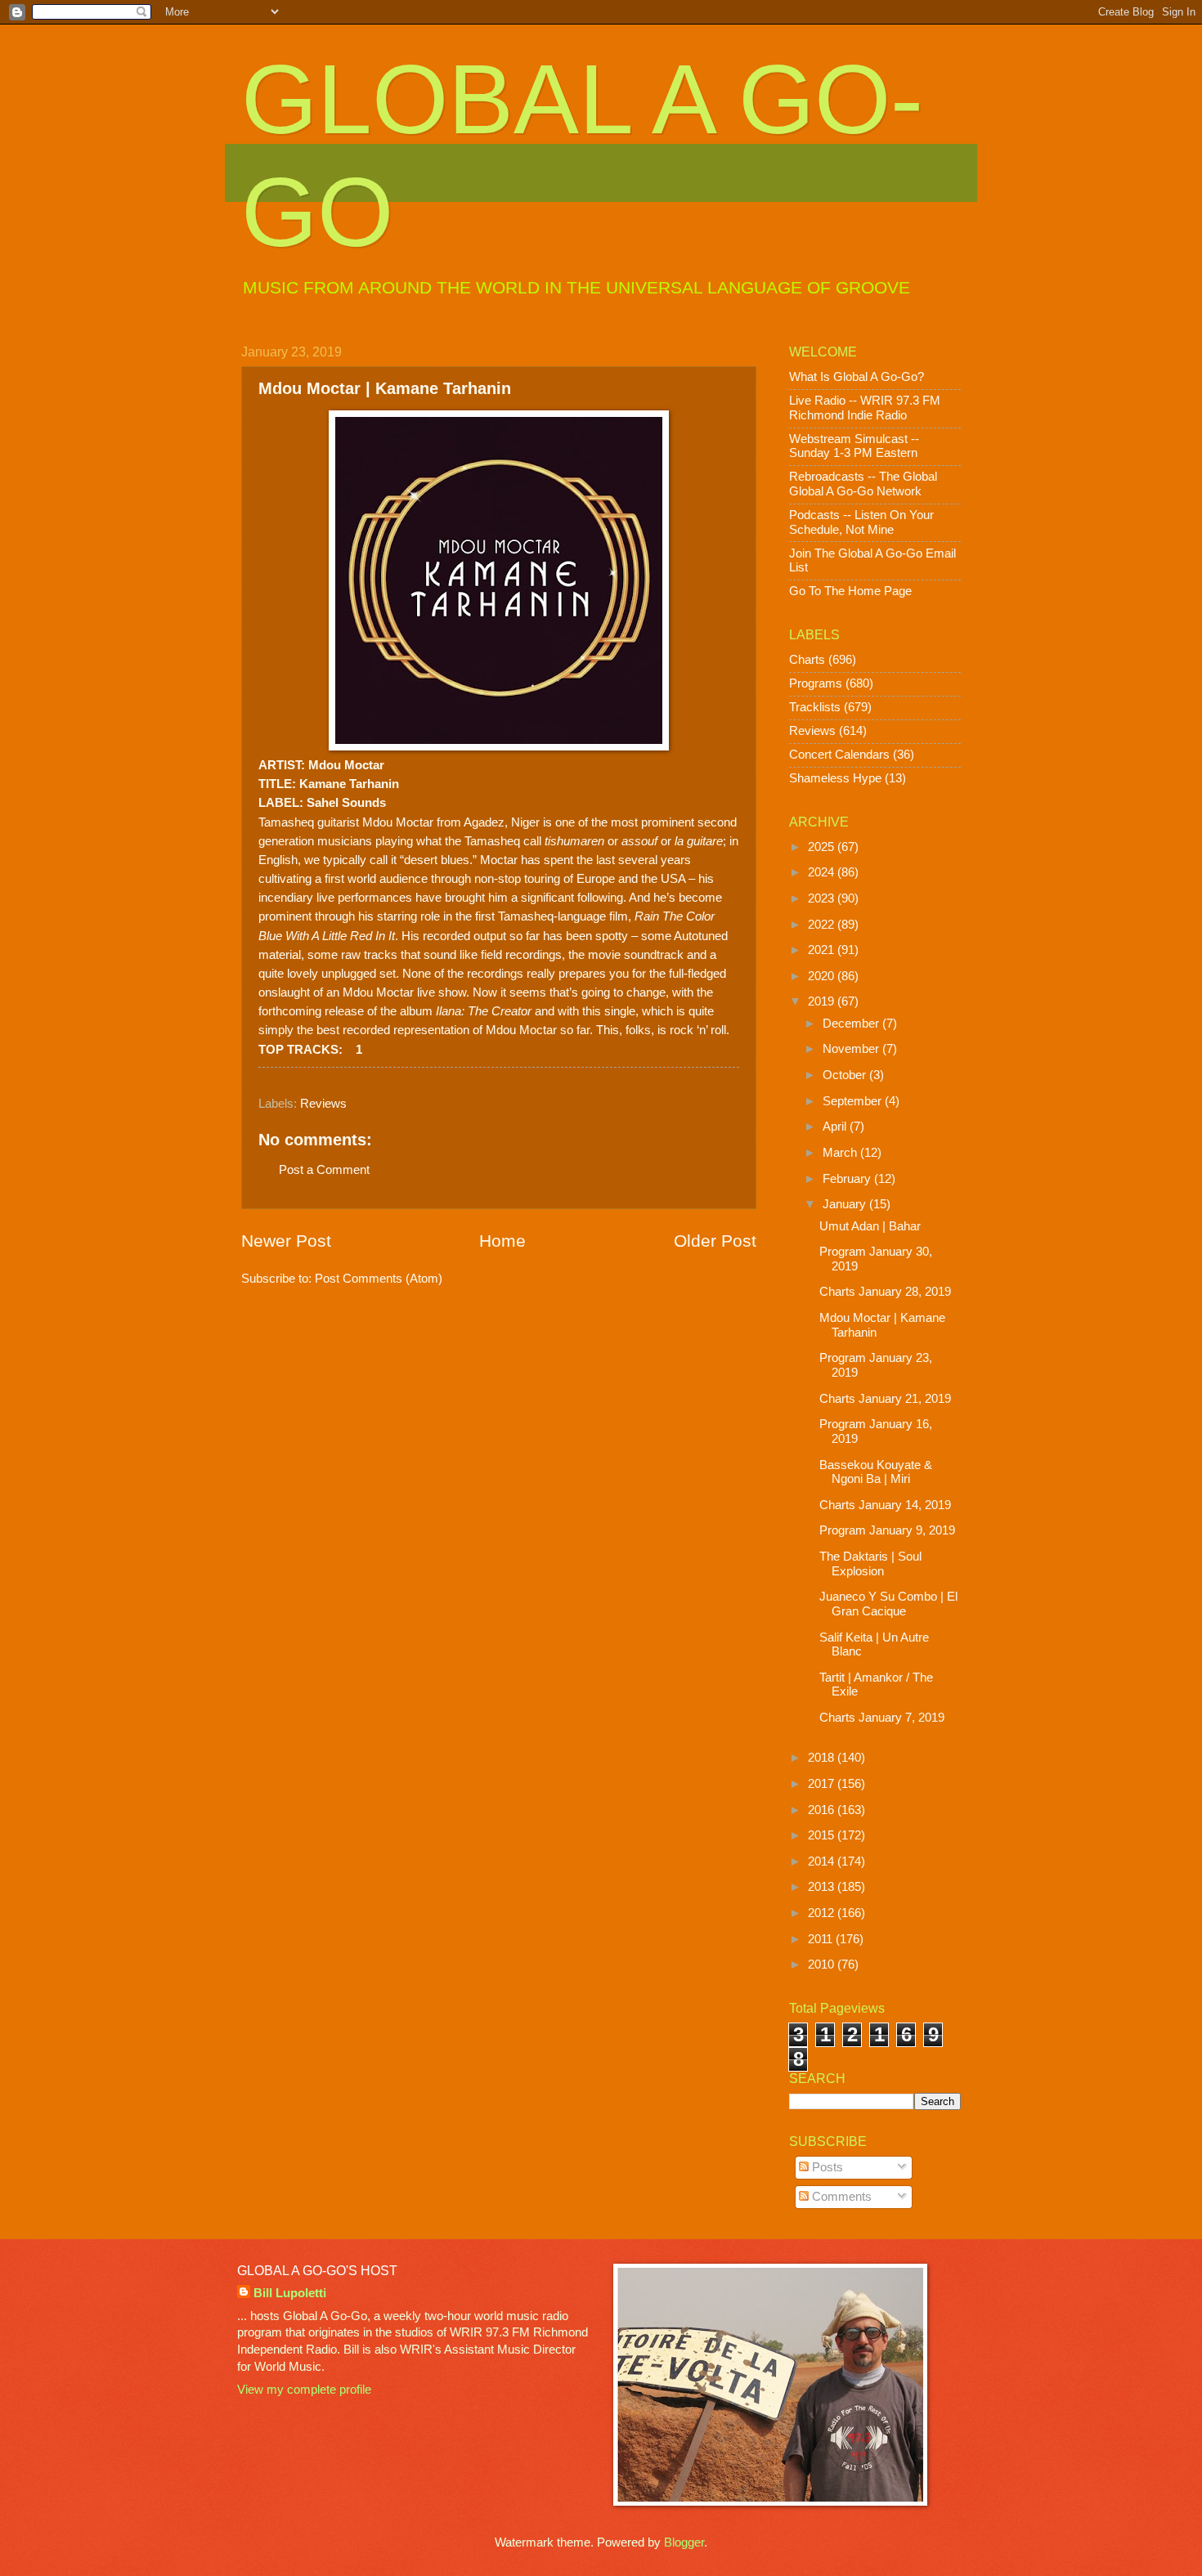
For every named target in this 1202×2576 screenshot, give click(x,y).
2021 (823, 950)
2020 (823, 976)
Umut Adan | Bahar (870, 1226)
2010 (823, 1964)
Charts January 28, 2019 (885, 1292)
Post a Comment (324, 1170)
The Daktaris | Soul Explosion (870, 1564)
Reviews (323, 1104)
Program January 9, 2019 (887, 1530)
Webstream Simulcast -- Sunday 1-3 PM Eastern (854, 446)
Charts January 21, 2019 (885, 1399)
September (854, 1101)
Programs (816, 683)
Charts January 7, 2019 (882, 1718)
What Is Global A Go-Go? (857, 377)
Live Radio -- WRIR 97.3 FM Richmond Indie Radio (865, 408)
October (846, 1075)
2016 (823, 1810)
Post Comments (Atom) (379, 1279)
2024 (823, 872)
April (836, 1127)
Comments (840, 2197)
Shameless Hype (835, 778)
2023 (823, 898)
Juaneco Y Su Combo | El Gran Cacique (888, 1604)
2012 (823, 1913)
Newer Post (286, 1241)
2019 (823, 1001)
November (852, 1049)
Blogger (684, 2542)
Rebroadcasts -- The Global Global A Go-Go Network (863, 484)
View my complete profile (304, 2390)
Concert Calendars (839, 755)
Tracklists (815, 707)
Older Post (715, 1241)
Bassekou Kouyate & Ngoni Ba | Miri (876, 1472)
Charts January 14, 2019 (885, 1505)
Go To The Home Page (850, 591)
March (841, 1153)
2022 (823, 925)
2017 (823, 1784)
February (848, 1179)
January (846, 1204)
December (852, 1024)
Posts (826, 2167)
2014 (823, 1861)
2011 (822, 1939)
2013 (823, 1887)
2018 (823, 1758)
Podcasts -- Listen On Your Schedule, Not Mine (861, 522)
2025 (823, 847)
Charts (807, 660)
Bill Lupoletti (290, 2293)
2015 (823, 1835)
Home (502, 1241)
